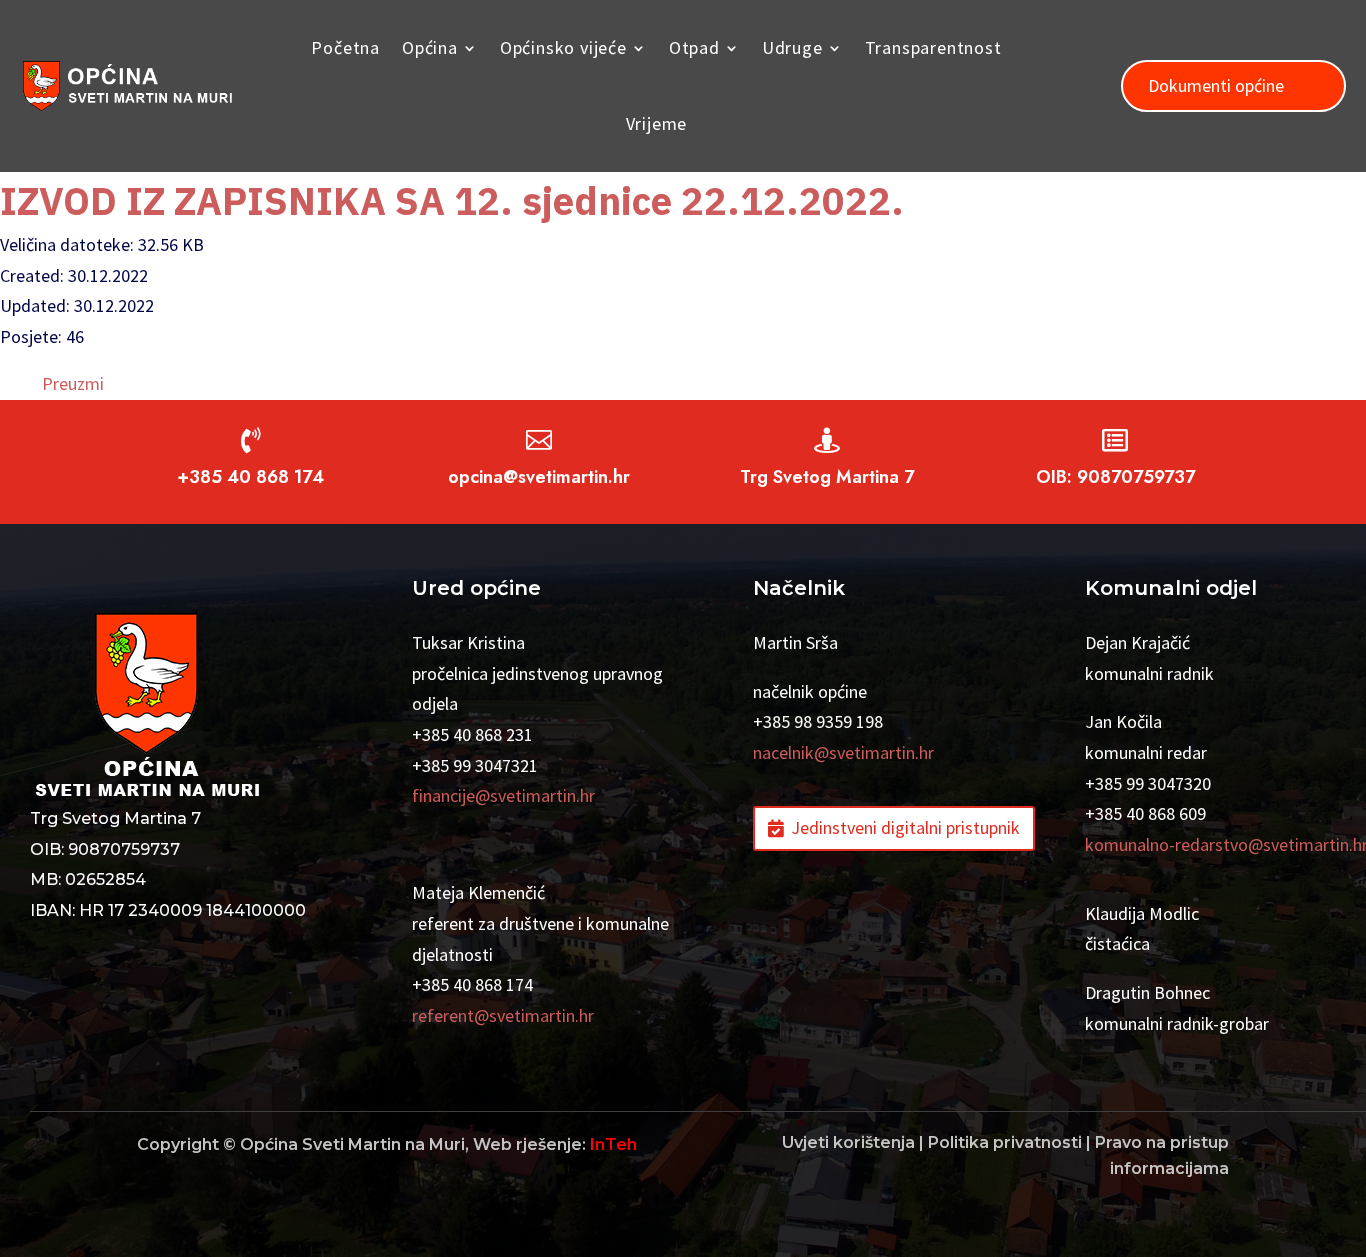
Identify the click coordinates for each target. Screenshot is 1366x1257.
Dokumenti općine (1216, 85)
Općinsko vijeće (563, 47)
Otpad (694, 47)
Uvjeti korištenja (848, 1142)
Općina (430, 47)
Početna (345, 47)
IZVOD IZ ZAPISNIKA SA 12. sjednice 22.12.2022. (452, 200)
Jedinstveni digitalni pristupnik (905, 827)
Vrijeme (657, 123)
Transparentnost (933, 47)
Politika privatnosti (1005, 1142)
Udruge (792, 47)
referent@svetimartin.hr (503, 1015)
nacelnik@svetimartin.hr (843, 752)
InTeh (613, 1144)
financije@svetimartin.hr (503, 795)
